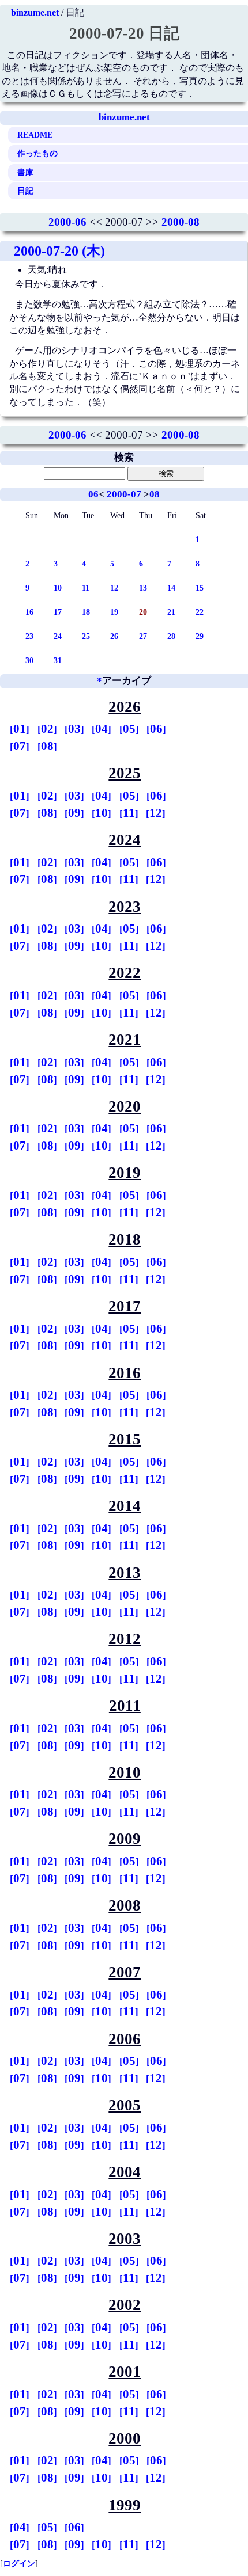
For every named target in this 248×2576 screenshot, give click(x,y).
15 (200, 588)
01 (20, 729)
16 (29, 612)
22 (200, 612)
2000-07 (124, 494)
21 (171, 612)
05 (129, 729)
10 (58, 588)
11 (86, 588)
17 (58, 612)
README (35, 135)
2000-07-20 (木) (59, 251)
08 (155, 494)
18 (86, 612)
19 (114, 612)
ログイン (19, 2563)
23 (29, 636)
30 (29, 660)
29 (200, 636)
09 (74, 813)
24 (58, 636)
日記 (25, 191)
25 (86, 636)
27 (143, 636)
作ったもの (37, 153)
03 (74, 729)
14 (171, 588)
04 (102, 729)
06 (93, 494)
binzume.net (35, 12)
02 (47, 729)
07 (20, 746)
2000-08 (181, 222)
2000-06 (67, 222)
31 (58, 660)
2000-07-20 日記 (124, 33)
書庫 (25, 172)
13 (143, 588)
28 (171, 636)
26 (114, 636)
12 (114, 588)
